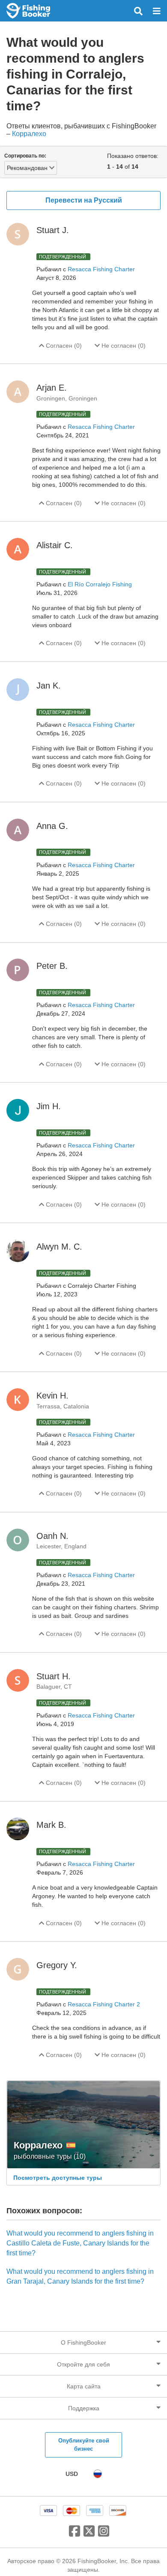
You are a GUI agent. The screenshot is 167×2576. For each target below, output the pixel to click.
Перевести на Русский (84, 200)
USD (72, 2474)
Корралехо (29, 134)
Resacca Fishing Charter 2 (104, 2004)
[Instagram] (104, 2534)
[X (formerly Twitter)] (89, 2534)
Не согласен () (123, 346)
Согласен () (63, 346)
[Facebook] (75, 2534)
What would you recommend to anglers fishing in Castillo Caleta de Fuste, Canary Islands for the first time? (80, 2243)
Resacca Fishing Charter (101, 269)
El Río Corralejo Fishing (100, 584)
